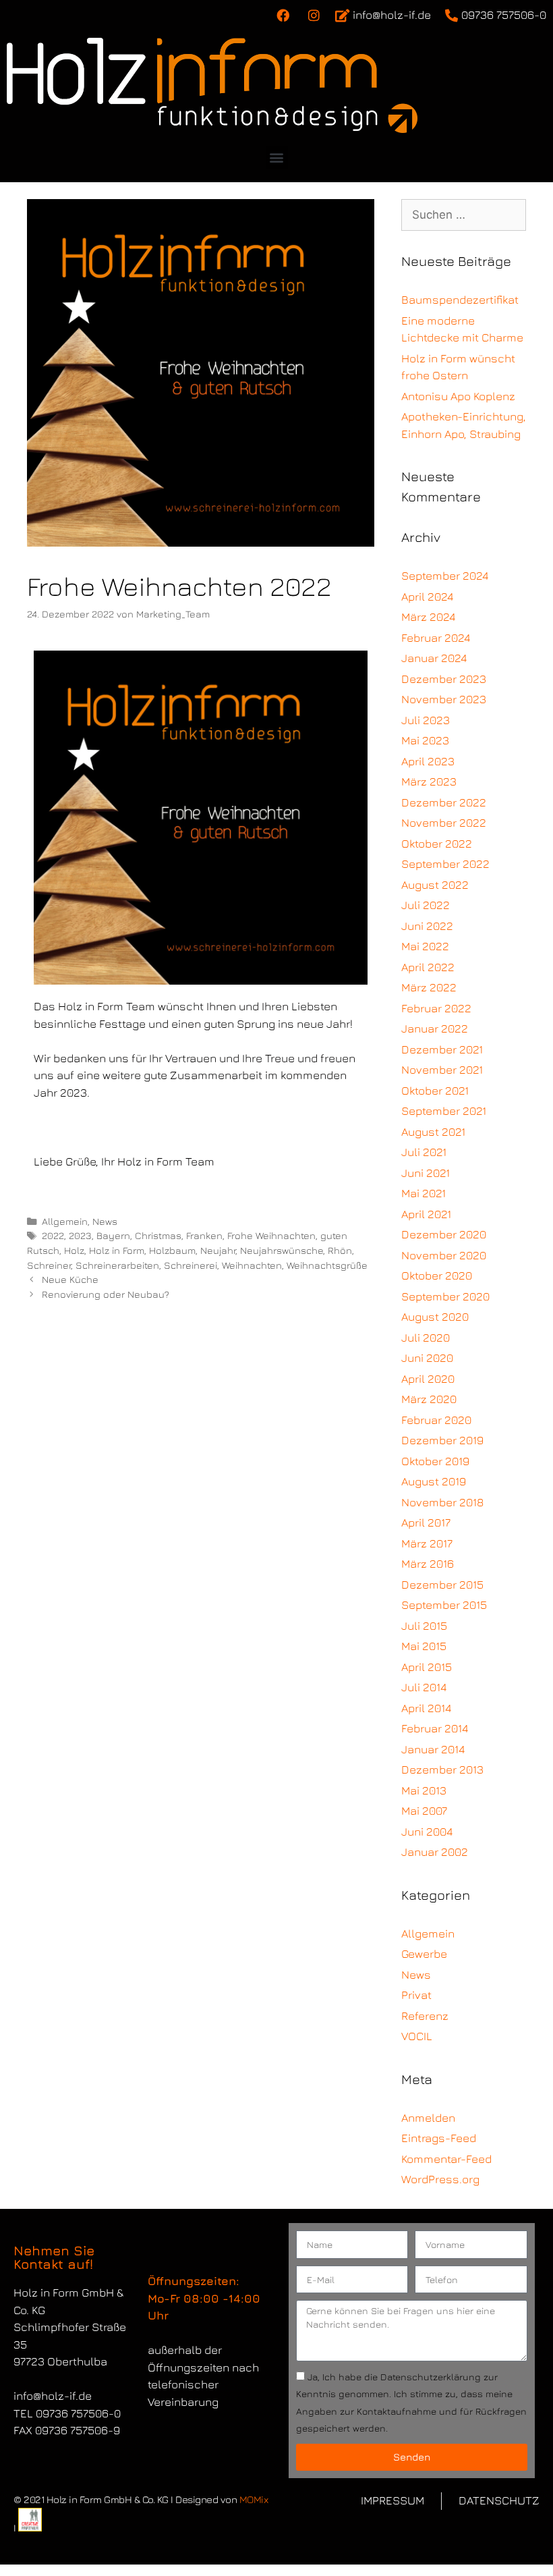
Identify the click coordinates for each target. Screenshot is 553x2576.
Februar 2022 (436, 1008)
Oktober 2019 (435, 1461)
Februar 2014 (435, 1728)
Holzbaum (172, 1250)
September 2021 (444, 1111)
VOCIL (417, 2036)
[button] (277, 158)
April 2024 (427, 597)
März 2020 (429, 1399)
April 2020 (428, 1379)
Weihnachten (252, 1265)
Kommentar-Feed (446, 2159)
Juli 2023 (426, 720)
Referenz (425, 2016)
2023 (80, 1235)
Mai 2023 (425, 740)
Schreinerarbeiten (117, 1265)
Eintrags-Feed (439, 2138)
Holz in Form (117, 1250)
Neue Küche (70, 1279)
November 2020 (444, 1255)
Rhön (340, 1250)
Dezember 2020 (444, 1234)
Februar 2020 (436, 1420)
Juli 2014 (424, 1687)
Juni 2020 (427, 1358)
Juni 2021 (426, 1173)
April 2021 (426, 1214)
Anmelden (428, 2118)
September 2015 (444, 1605)
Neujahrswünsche (282, 1250)
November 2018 (442, 1502)
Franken (204, 1235)
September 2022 (445, 864)
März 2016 (428, 1564)
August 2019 (434, 1481)
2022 (53, 1235)
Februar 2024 (436, 638)
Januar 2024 (434, 658)
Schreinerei (191, 1265)
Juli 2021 (424, 1152)
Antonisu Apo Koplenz (458, 396)
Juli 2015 (424, 1626)
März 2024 (428, 617)
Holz (74, 1250)
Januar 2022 (435, 1029)
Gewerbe (424, 1954)
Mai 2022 (425, 946)
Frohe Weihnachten (271, 1235)
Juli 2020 (426, 1338)
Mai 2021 (424, 1193)
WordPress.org (440, 2179)
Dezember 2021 (442, 1049)
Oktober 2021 (435, 1091)
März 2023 (429, 782)
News (105, 1221)
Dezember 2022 (444, 802)
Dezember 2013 (442, 1770)
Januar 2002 (435, 1852)
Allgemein (65, 1221)
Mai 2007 (424, 1811)
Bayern (113, 1235)
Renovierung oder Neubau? (106, 1294)
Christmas (158, 1235)
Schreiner (49, 1265)
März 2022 (429, 987)
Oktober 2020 (437, 1276)
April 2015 (427, 1667)
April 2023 (428, 761)
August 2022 (435, 885)
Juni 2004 (427, 1832)
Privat (416, 1995)
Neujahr (218, 1250)
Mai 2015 (424, 1646)
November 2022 (444, 823)
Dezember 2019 (442, 1440)
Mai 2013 (424, 1790)
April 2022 (428, 967)
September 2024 (445, 576)
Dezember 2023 (444, 679)
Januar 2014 (433, 1749)
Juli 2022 (426, 905)
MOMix (254, 2499)
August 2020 (435, 1317)
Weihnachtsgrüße (327, 1265)
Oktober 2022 (437, 844)
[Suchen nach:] (464, 215)
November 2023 (444, 699)
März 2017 (427, 1543)
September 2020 (445, 1296)
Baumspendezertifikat (460, 300)
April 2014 (426, 1708)
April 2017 (426, 1523)
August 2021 (433, 1132)
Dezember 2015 (442, 1585)
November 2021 (442, 1070)
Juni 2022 (427, 926)
